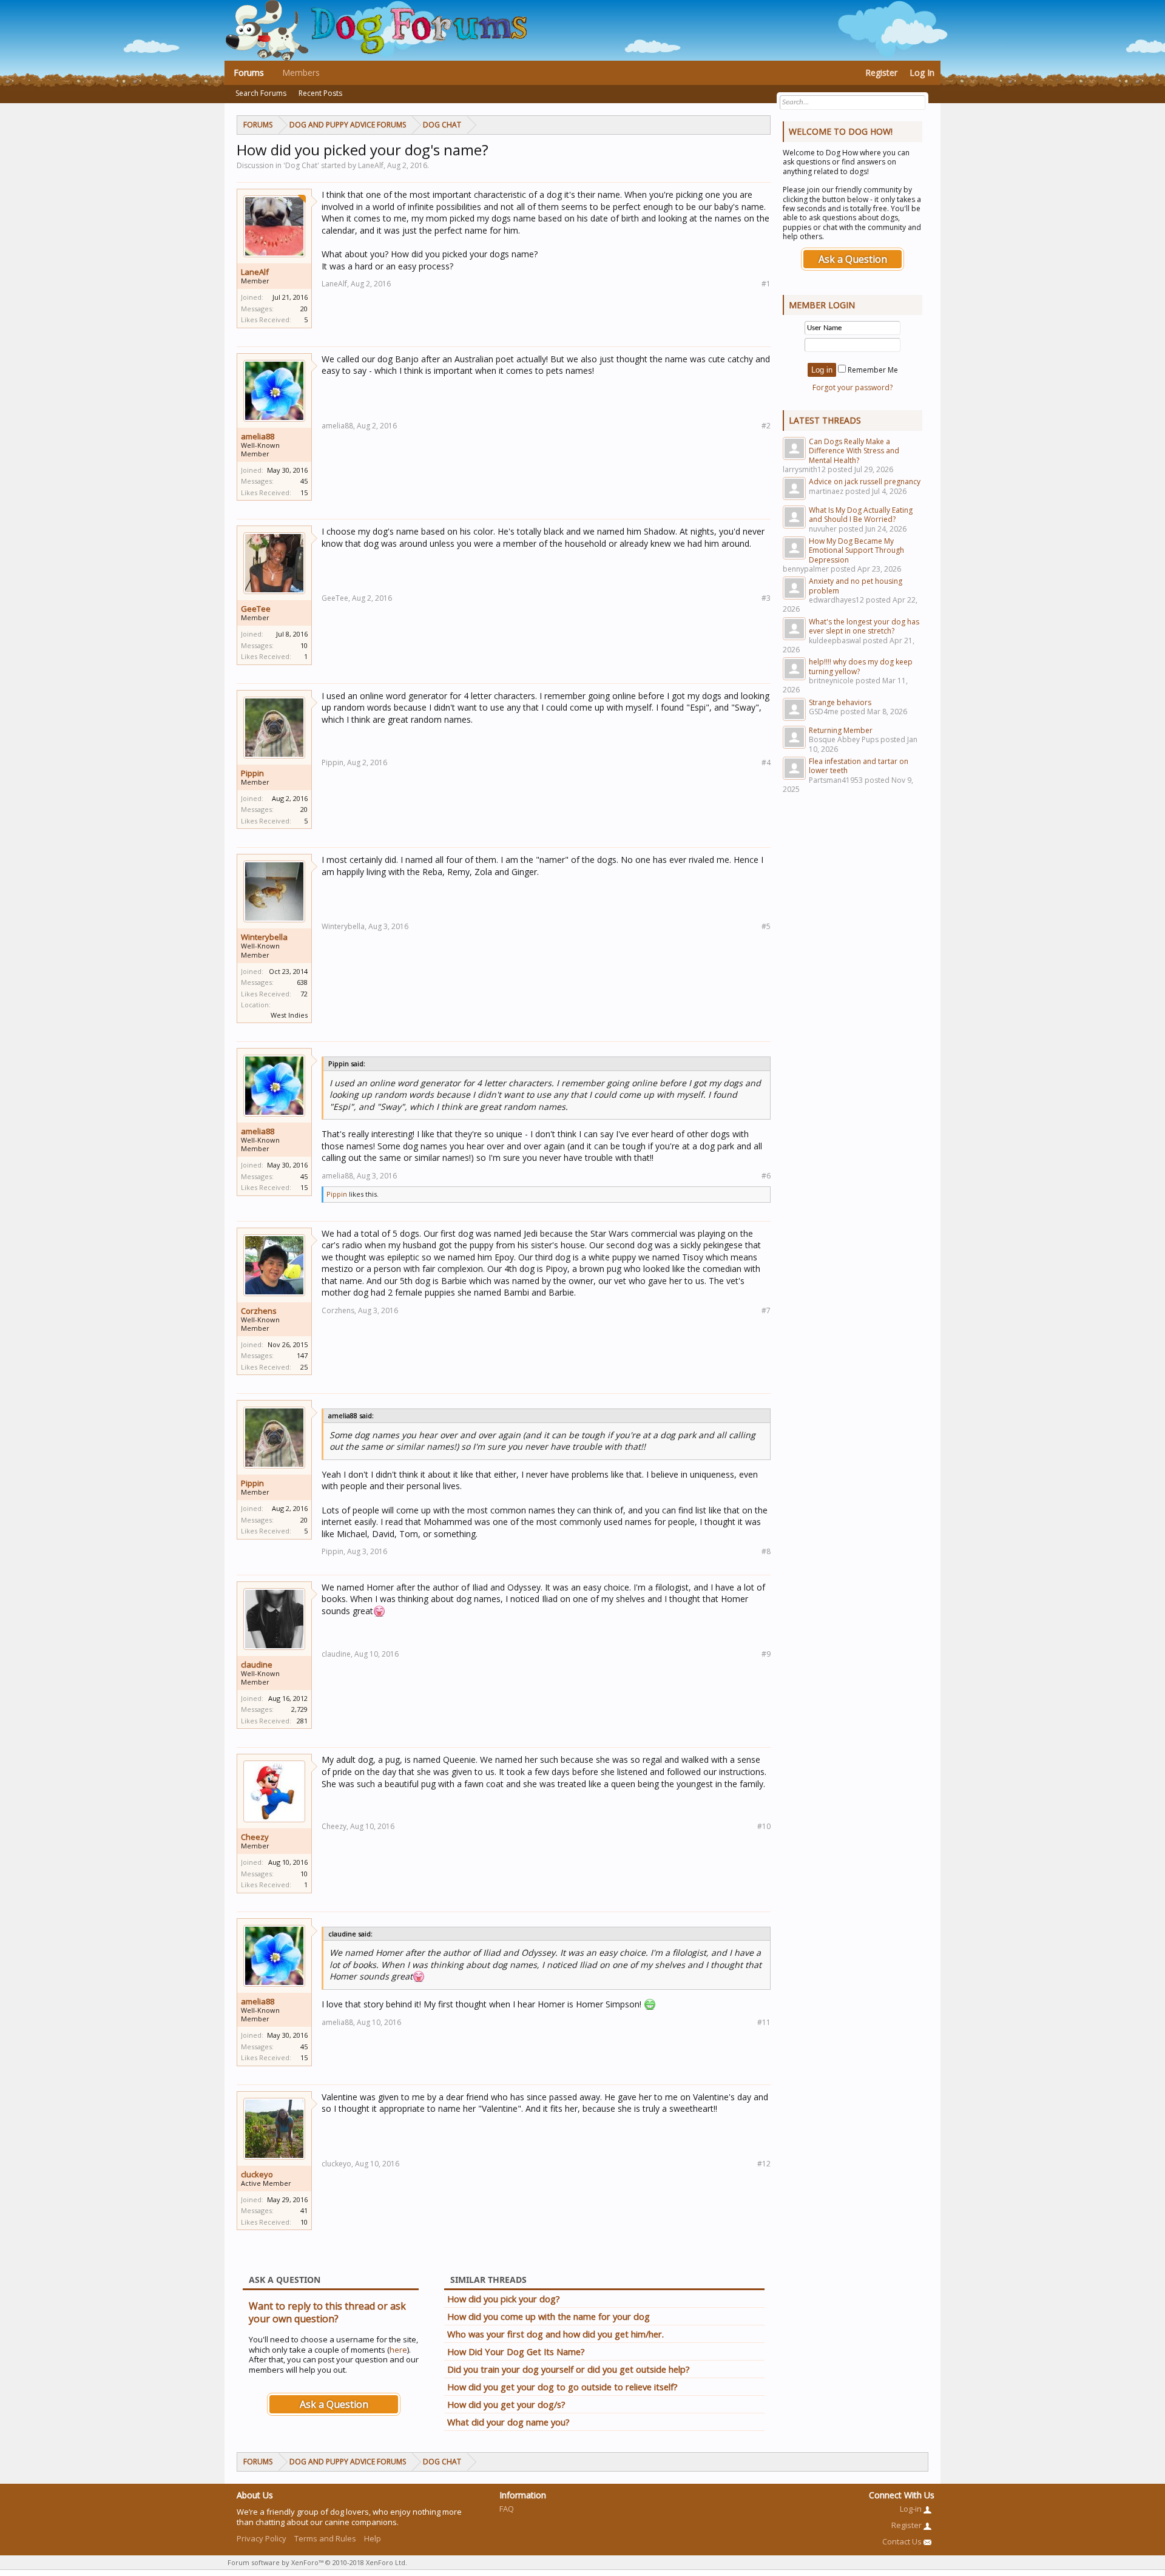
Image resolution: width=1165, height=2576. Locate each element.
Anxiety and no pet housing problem (856, 586)
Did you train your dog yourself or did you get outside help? (569, 2369)
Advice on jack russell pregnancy (865, 482)
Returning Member (841, 730)
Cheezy (255, 1837)
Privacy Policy (262, 2538)
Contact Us (903, 2541)
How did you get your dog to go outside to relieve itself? (562, 2387)
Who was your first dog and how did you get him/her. (555, 2334)
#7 (766, 1310)
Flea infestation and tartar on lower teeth (859, 766)
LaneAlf (255, 272)
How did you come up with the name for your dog (549, 2316)
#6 (766, 1176)
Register (881, 73)
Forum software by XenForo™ (317, 2562)
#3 (766, 598)
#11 (764, 2022)
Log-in (912, 2509)
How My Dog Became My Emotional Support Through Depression (856, 550)
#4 (766, 762)
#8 (766, 1551)
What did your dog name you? (508, 2422)
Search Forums (261, 93)
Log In (922, 73)
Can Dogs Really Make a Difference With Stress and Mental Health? (854, 451)
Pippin (252, 773)
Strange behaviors (840, 702)
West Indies (289, 1015)
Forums (249, 73)
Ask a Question (334, 2404)
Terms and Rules (325, 2538)
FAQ (507, 2509)
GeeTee (256, 609)
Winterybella (264, 937)
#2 (766, 426)
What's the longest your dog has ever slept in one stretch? (864, 626)
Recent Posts (320, 93)
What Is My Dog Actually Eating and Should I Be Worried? (861, 515)
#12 (764, 2164)
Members (301, 73)
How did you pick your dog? (504, 2299)
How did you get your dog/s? (506, 2404)
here (398, 2350)
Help (373, 2538)
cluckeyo (257, 2174)
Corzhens (259, 1311)
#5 (766, 926)
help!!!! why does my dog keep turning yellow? (861, 666)
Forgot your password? (853, 387)
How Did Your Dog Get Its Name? (516, 2351)
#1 (766, 284)
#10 (764, 1826)
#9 (766, 1654)
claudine (257, 1665)
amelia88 (258, 436)
